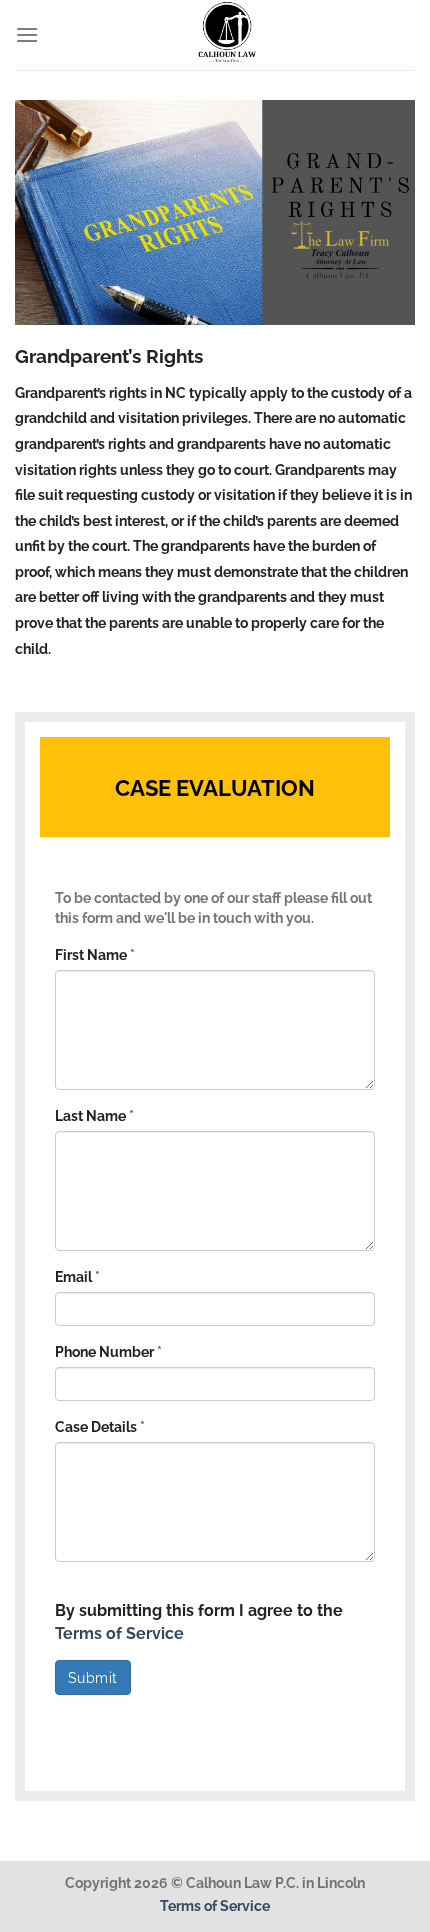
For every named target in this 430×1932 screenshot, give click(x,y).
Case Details (100, 1427)
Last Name (94, 1116)
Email (77, 1277)
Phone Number (108, 1352)
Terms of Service (119, 1633)
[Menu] (27, 34)
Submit (93, 1678)
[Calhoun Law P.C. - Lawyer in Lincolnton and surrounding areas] (227, 35)
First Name (95, 955)
